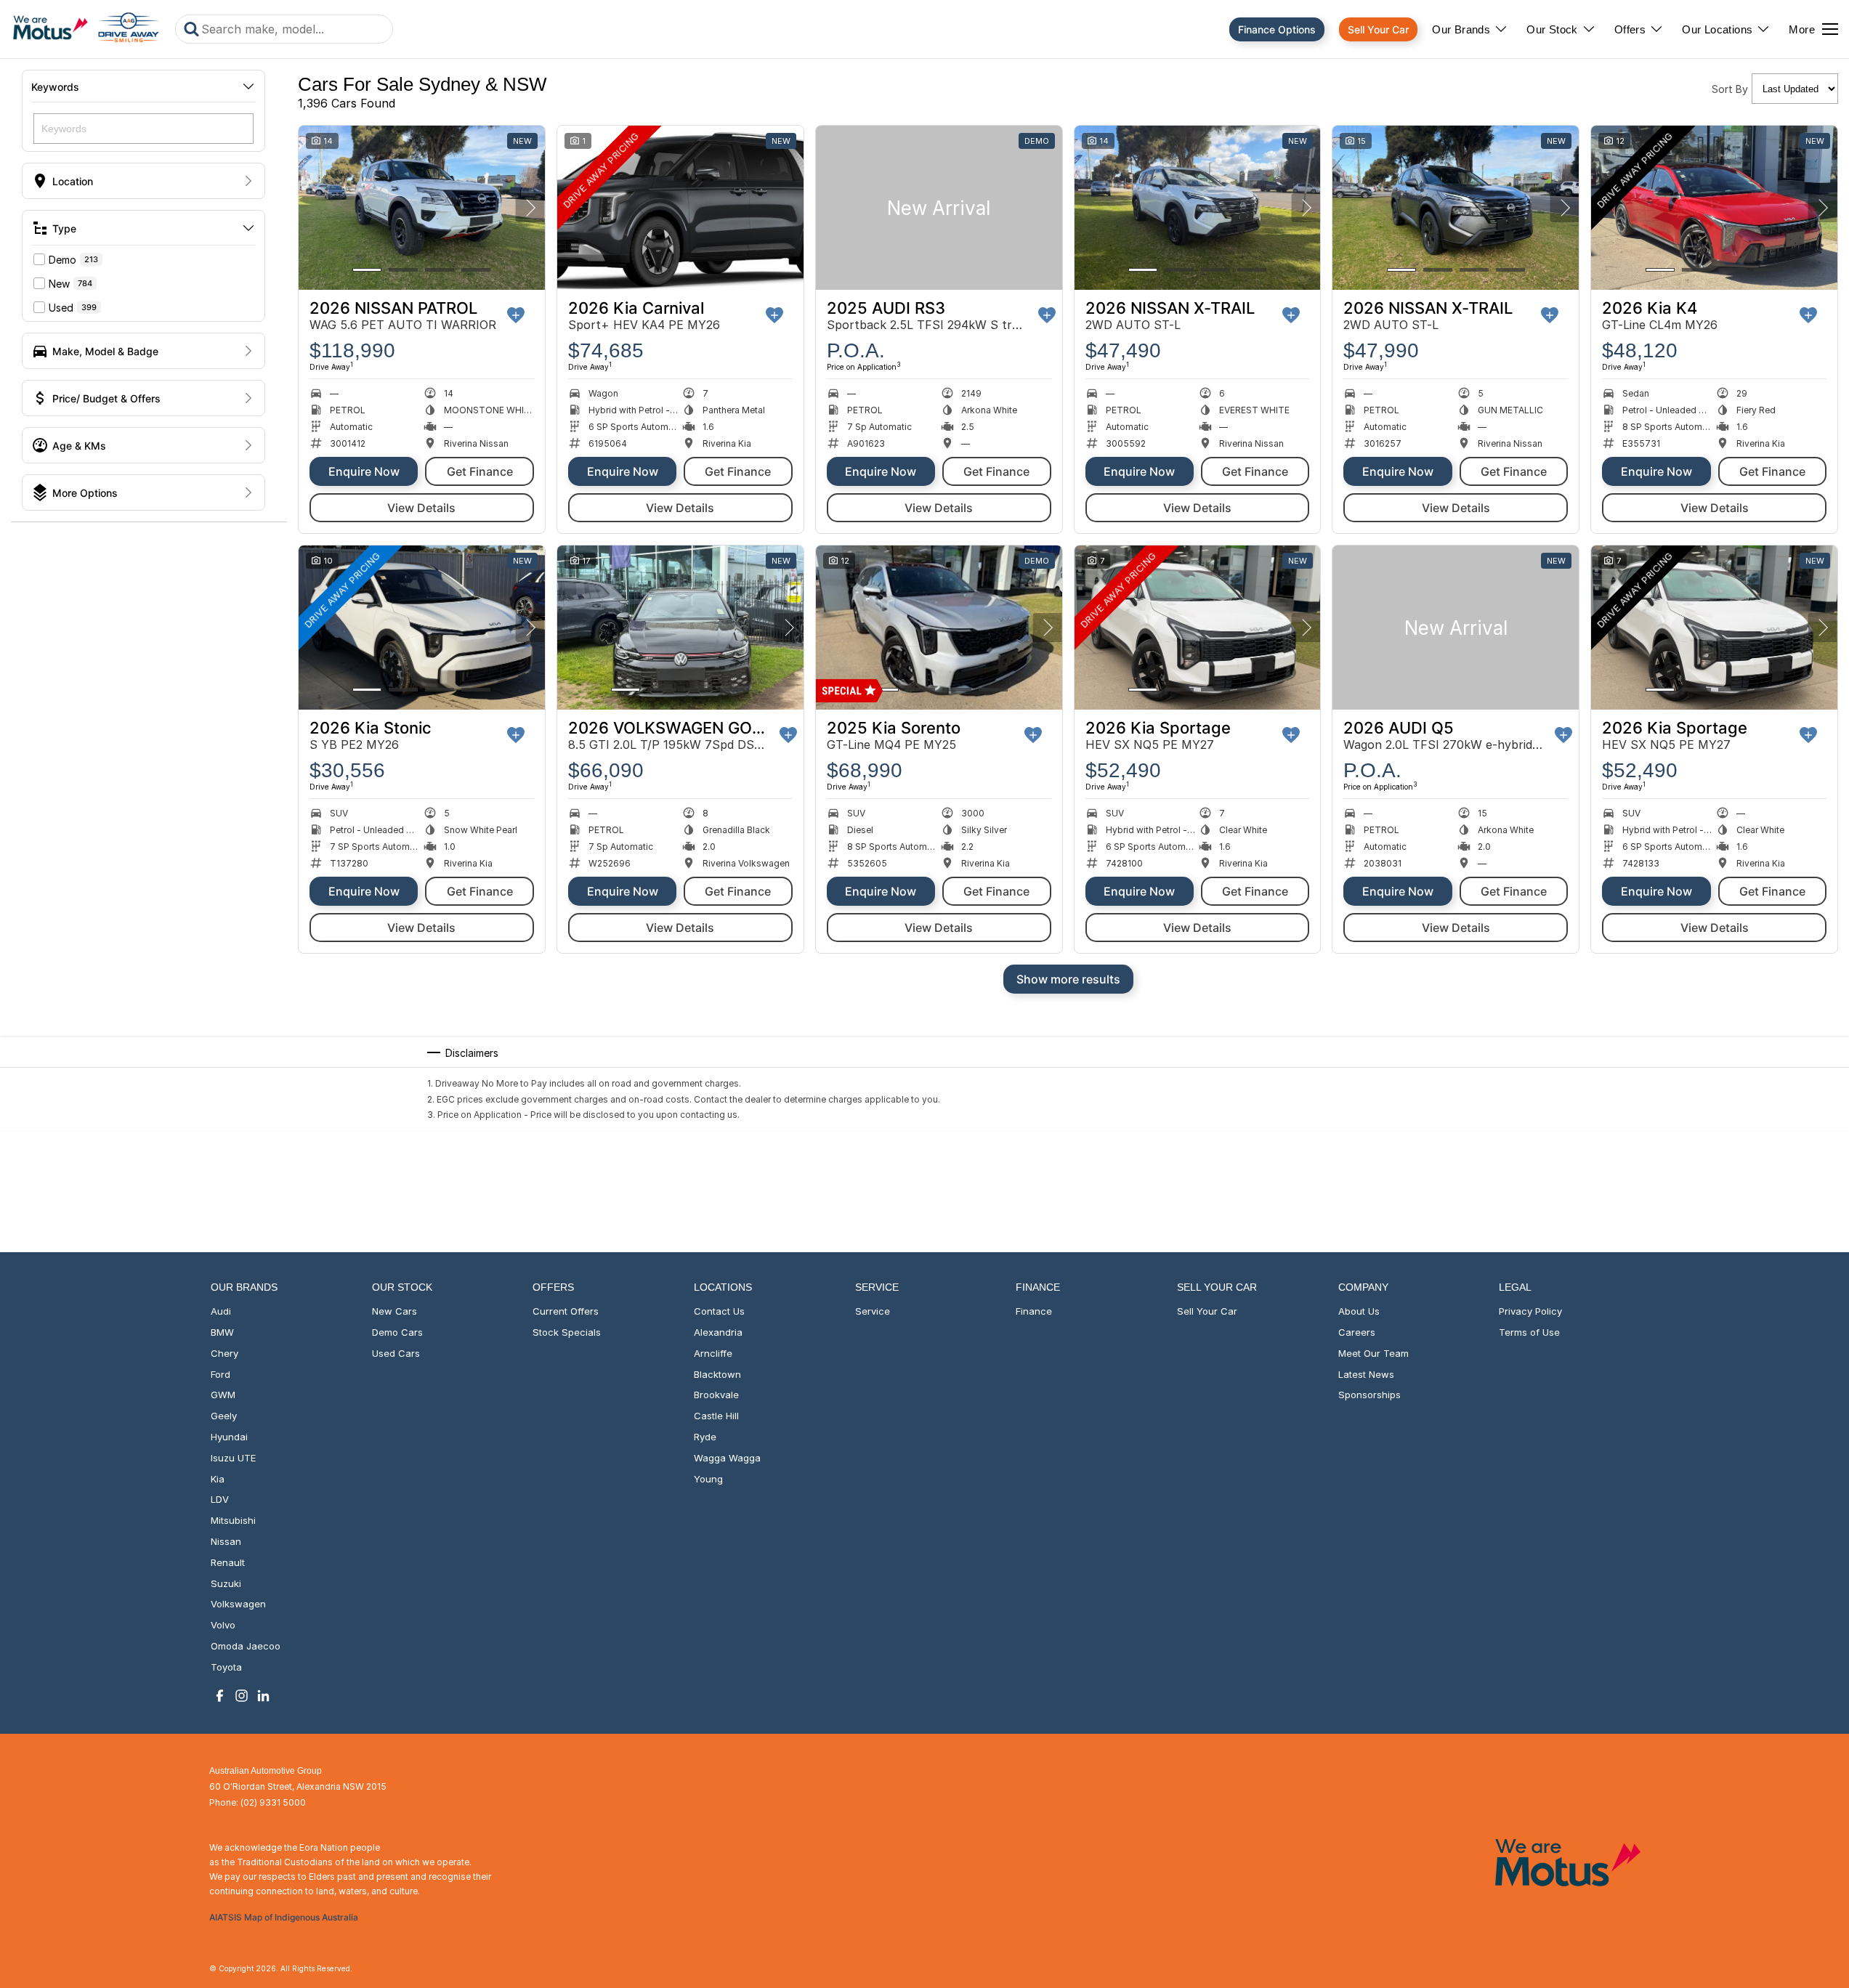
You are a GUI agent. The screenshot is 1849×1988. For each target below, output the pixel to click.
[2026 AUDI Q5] (1456, 628)
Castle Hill (716, 1416)
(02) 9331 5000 (273, 1802)
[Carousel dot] (367, 270)
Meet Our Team (1373, 1353)
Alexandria (718, 1332)
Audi (221, 1311)
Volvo (223, 1625)
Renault (228, 1562)
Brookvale (716, 1395)
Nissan (226, 1541)
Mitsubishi (233, 1520)
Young (708, 1479)
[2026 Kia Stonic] (422, 628)
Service (873, 1311)
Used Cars (396, 1353)
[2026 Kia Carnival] (680, 208)
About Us (1359, 1311)
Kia (218, 1479)
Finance (1034, 1311)
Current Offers (566, 1311)
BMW (222, 1332)
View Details (421, 508)
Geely (224, 1416)
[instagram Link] (242, 1696)
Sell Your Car (1378, 29)
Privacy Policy (1530, 1311)
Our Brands (1461, 29)
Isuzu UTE (233, 1458)
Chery (224, 1353)
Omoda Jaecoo (246, 1646)
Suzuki (226, 1583)
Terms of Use (1529, 1332)
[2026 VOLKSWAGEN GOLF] (680, 628)
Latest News (1366, 1374)
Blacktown (717, 1374)
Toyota (226, 1667)
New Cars (395, 1311)
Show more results (1068, 979)
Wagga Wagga (727, 1458)
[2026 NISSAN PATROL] (422, 208)
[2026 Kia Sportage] (1198, 628)
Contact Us (719, 1311)
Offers (1630, 29)
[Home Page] (86, 29)
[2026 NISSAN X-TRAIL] (1198, 208)
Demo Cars (397, 1332)
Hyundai (229, 1437)
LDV (220, 1499)
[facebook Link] (220, 1696)
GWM (223, 1395)
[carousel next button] (530, 208)
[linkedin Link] (263, 1696)
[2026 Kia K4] (1714, 208)
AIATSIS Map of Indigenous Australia (284, 1917)
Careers (1357, 1332)
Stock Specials (567, 1332)
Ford (220, 1374)
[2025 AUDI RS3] (939, 208)
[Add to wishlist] (516, 315)
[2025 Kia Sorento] (939, 628)
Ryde (705, 1437)
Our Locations (1717, 29)
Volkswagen (238, 1604)
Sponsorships (1369, 1395)
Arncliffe (713, 1353)
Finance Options (1277, 29)
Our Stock (1552, 29)
